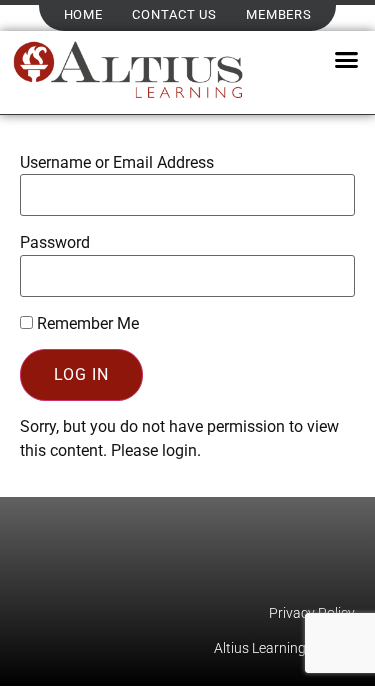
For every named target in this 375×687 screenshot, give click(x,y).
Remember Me (86, 324)
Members (278, 14)
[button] (346, 60)
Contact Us (174, 14)
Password (55, 243)
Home (83, 14)
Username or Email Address (117, 163)
